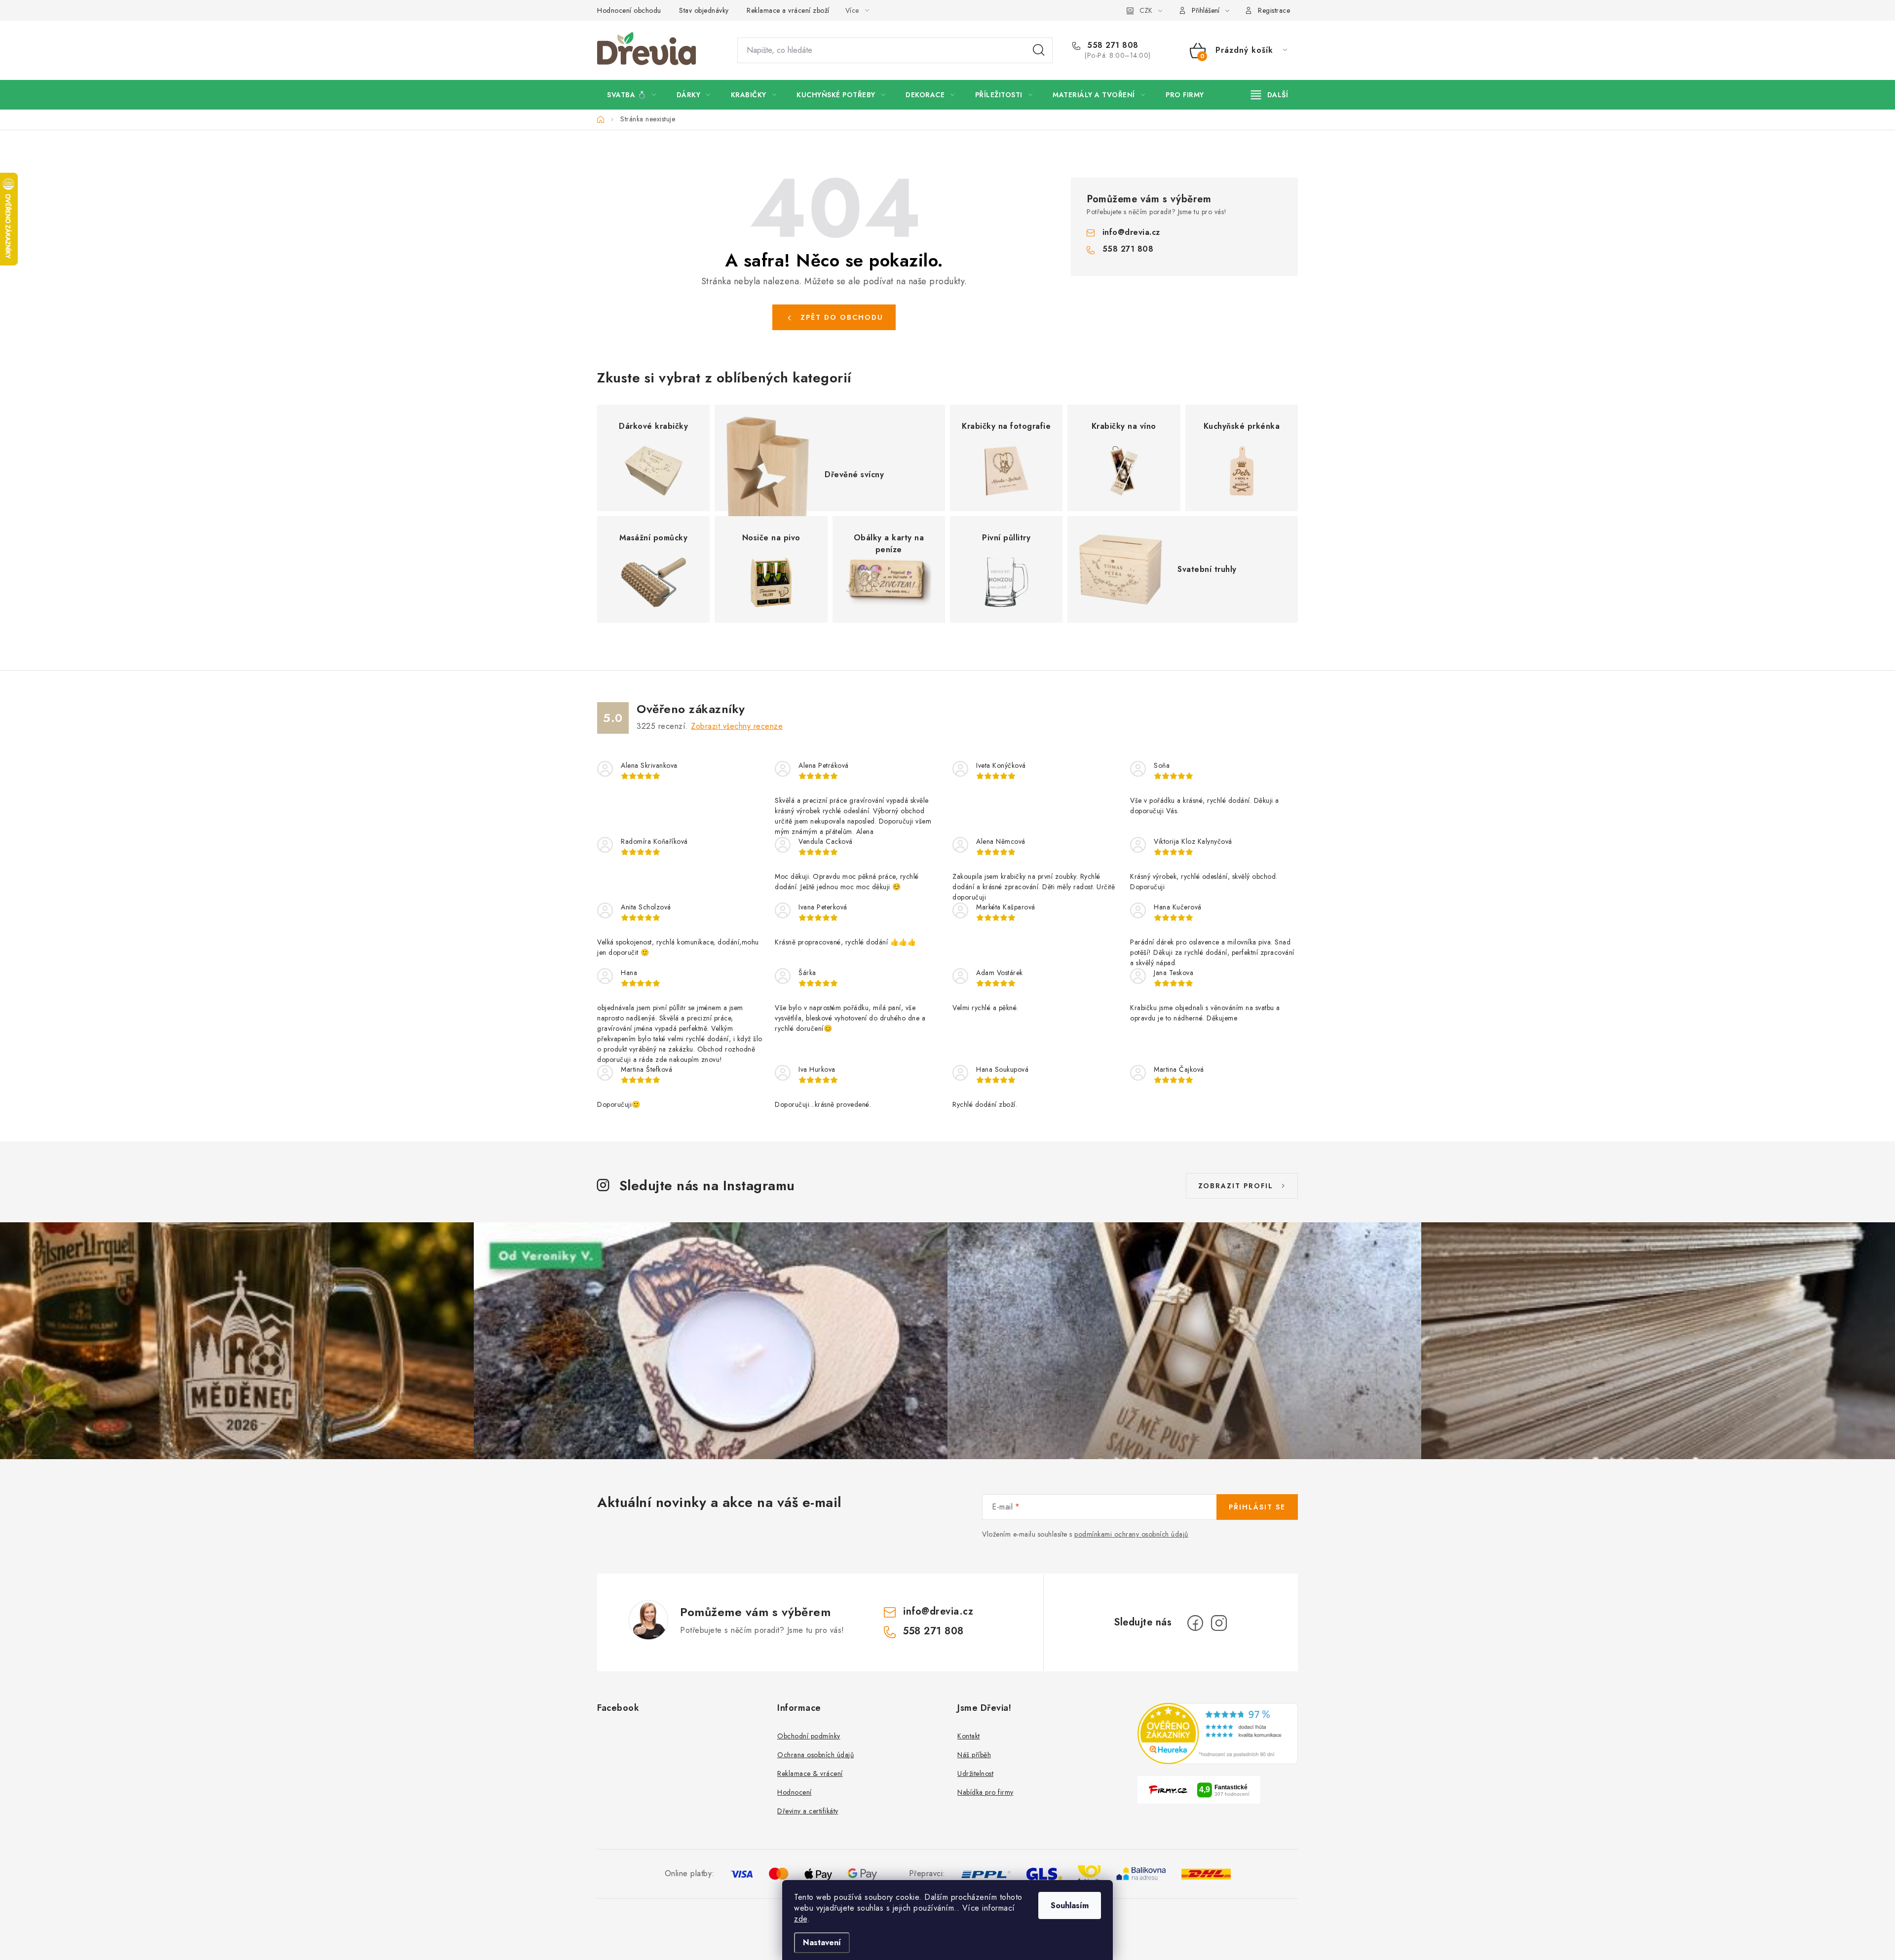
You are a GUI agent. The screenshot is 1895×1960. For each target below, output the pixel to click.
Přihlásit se (1257, 1507)
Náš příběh (974, 1755)
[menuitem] (632, 95)
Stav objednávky (704, 10)
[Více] (1270, 95)
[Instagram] (1219, 1623)
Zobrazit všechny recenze (737, 726)
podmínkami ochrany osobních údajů (1131, 1534)
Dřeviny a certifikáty (808, 1811)
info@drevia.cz (1131, 232)
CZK (1146, 10)
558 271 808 (1112, 45)
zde (801, 1919)
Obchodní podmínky (809, 1736)
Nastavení (822, 1942)
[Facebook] (1195, 1623)
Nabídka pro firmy (985, 1792)
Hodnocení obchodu (629, 10)
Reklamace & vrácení (810, 1773)
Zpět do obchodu (842, 317)
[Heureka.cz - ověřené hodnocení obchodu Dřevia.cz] (1218, 1734)
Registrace (1274, 10)
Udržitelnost (975, 1773)
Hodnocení (795, 1792)
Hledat (1039, 50)
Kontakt (969, 1736)
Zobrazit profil (1236, 1186)
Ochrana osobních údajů (815, 1755)
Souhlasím (1070, 1905)
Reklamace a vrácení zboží (788, 10)
